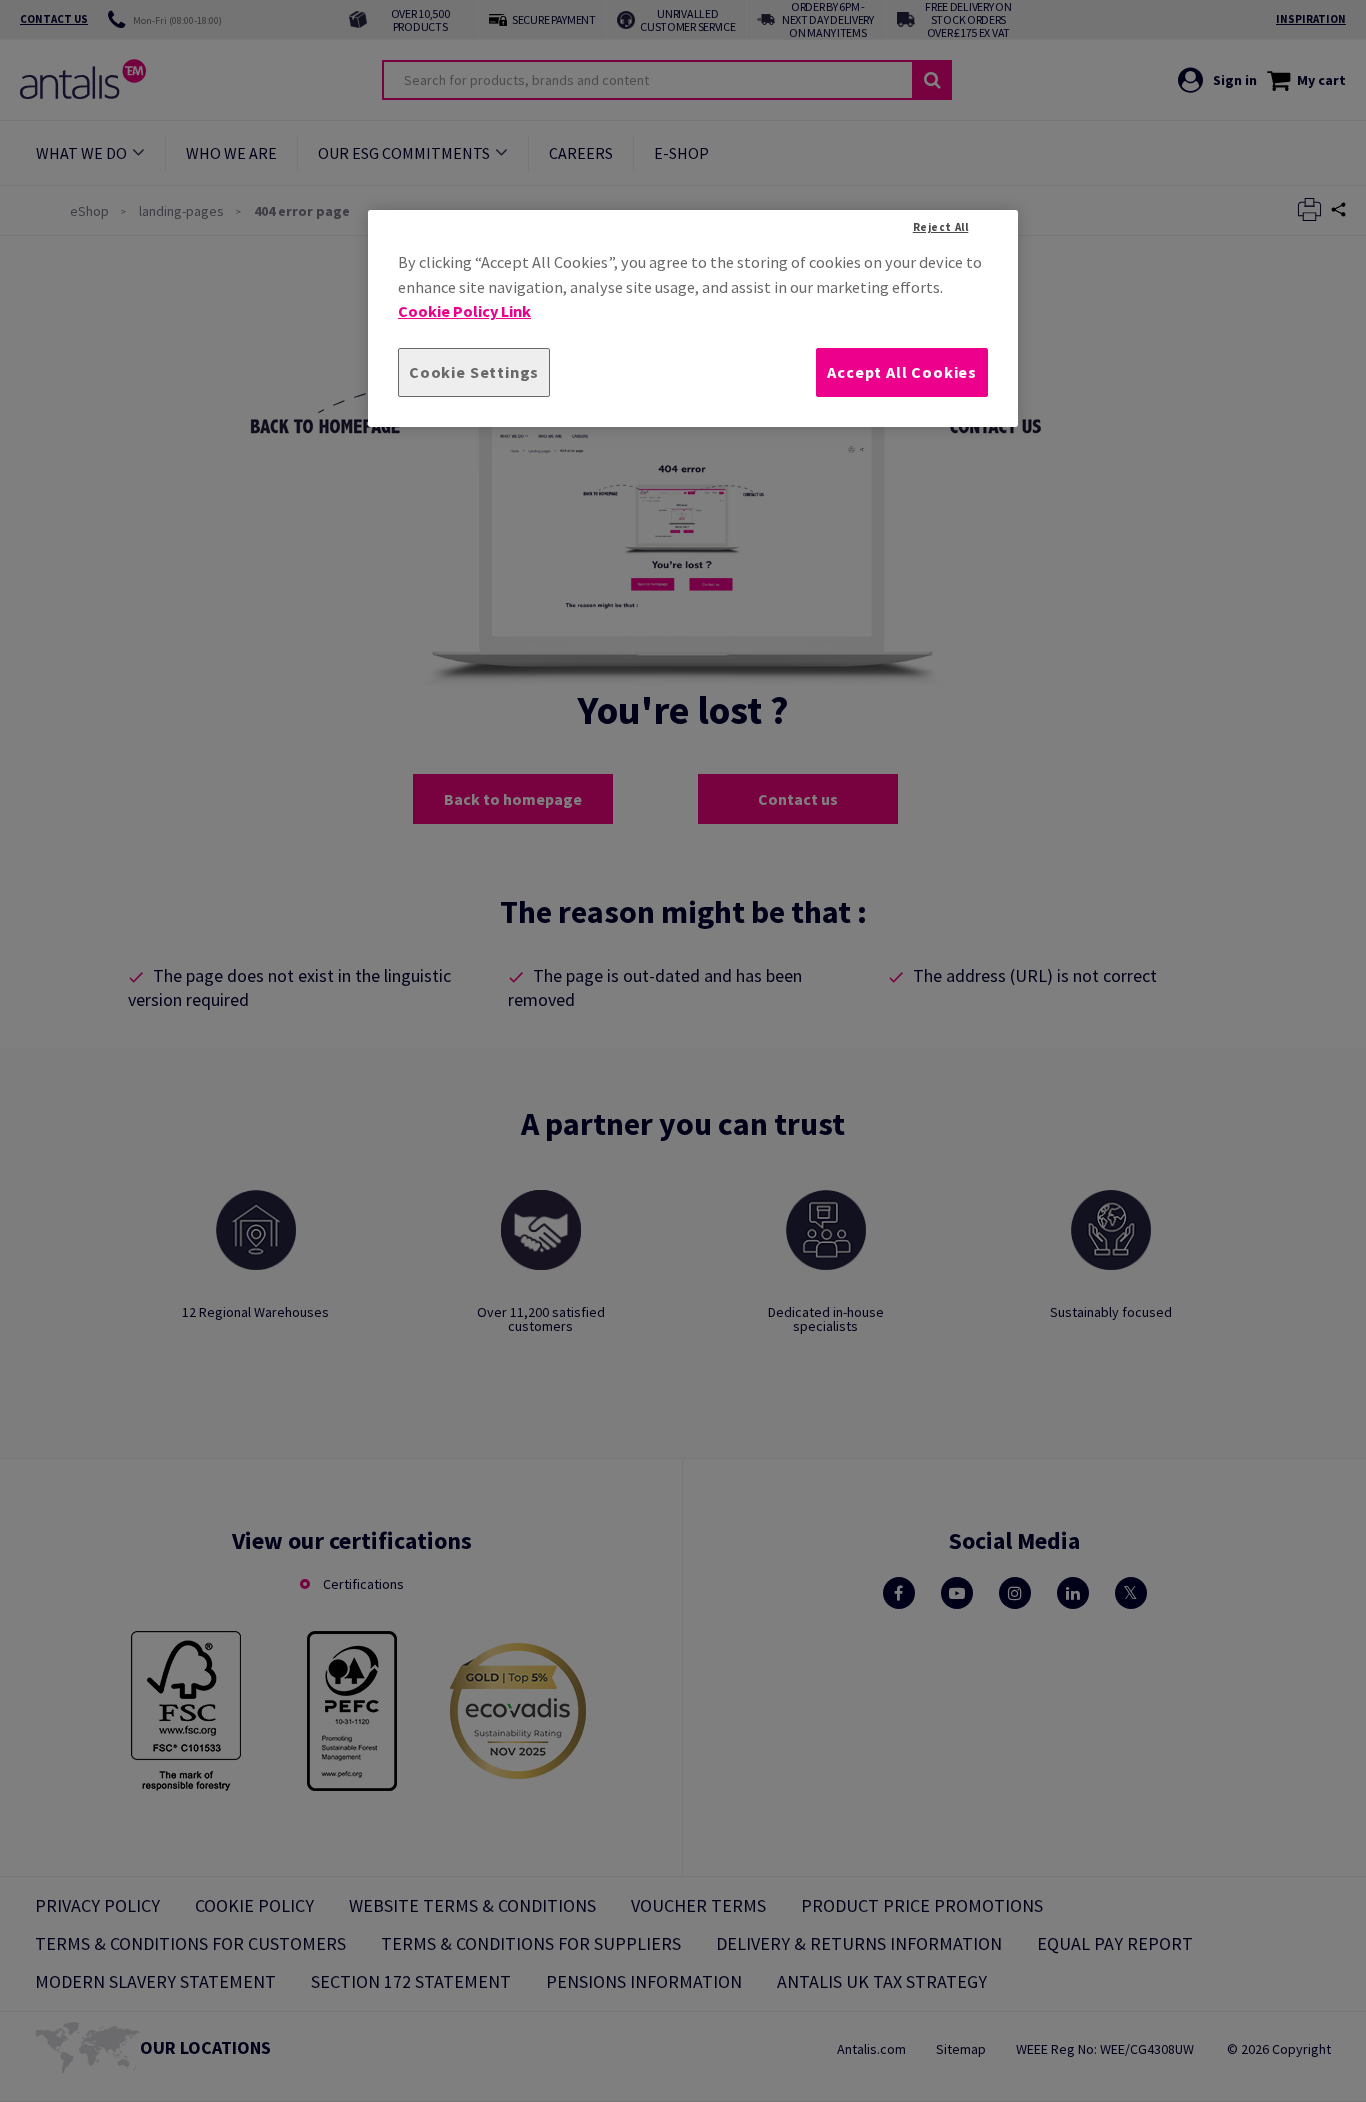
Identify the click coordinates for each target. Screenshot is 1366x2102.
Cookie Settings (474, 372)
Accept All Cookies (902, 372)
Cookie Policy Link (464, 311)
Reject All (941, 227)
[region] (693, 318)
